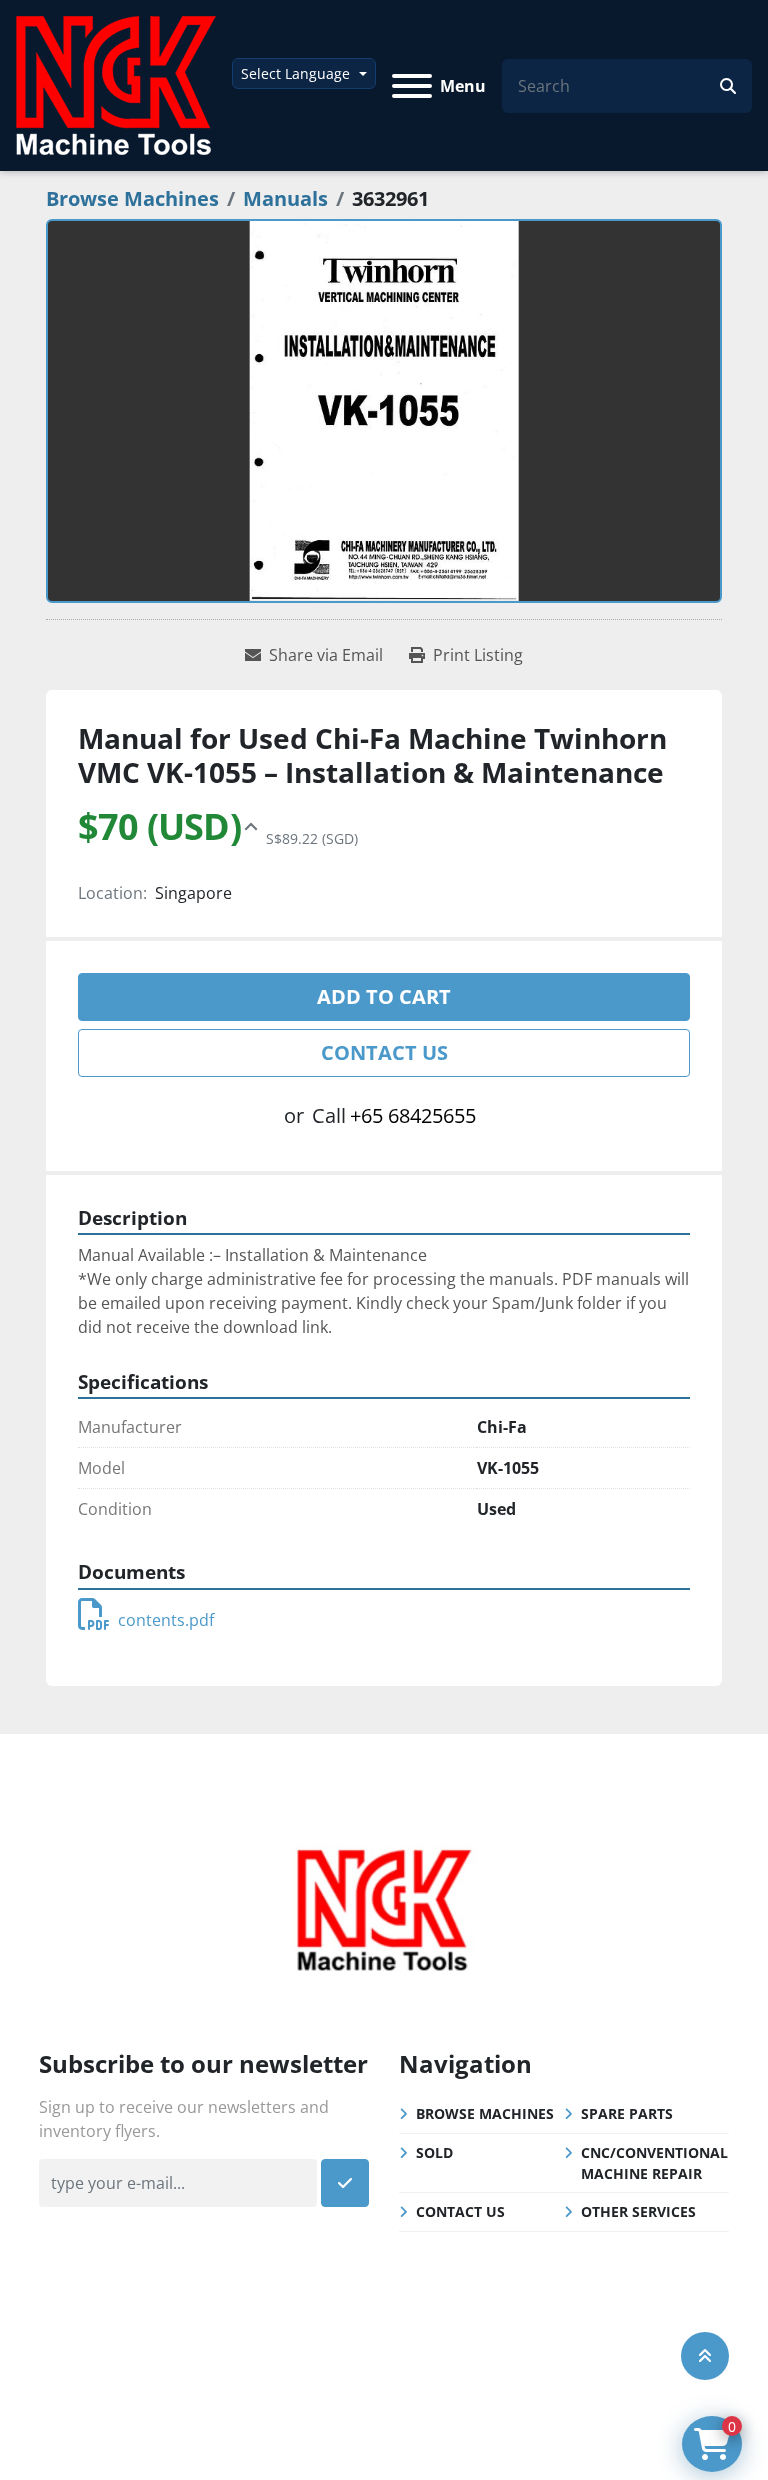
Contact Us (384, 1052)
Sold (434, 2152)
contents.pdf (166, 1620)
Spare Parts (627, 2113)
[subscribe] (345, 2183)
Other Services (638, 2211)
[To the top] (705, 2356)
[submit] (728, 86)
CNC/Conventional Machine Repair (654, 2163)
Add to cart (384, 996)
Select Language (295, 73)
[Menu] (412, 86)
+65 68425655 (413, 1115)
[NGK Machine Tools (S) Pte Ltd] (384, 1907)
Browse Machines (485, 2113)
